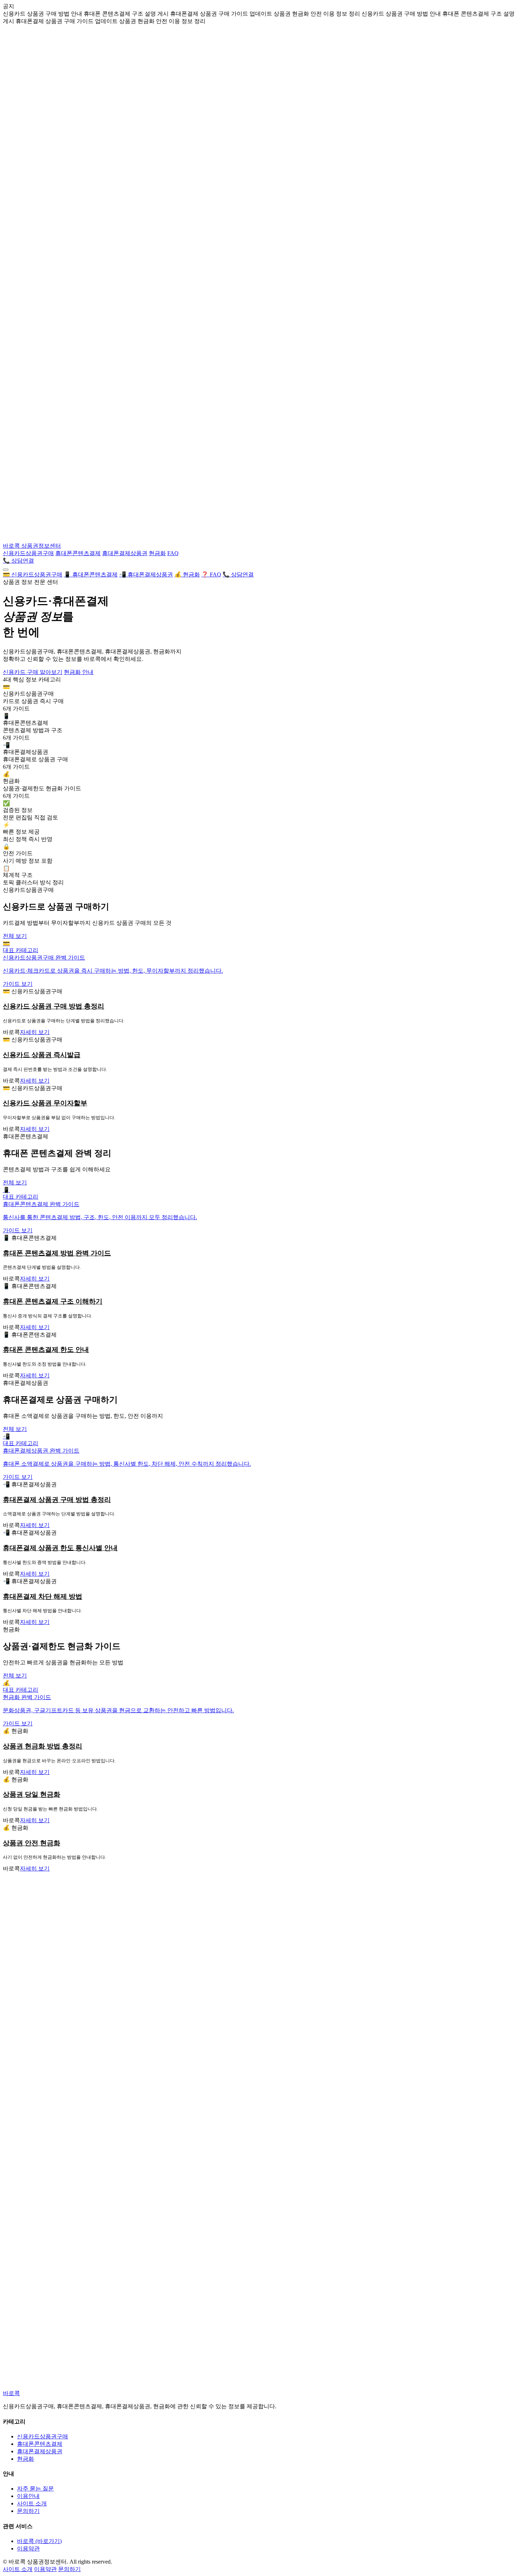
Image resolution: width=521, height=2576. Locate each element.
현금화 (157, 553)
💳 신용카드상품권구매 (33, 574)
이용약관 (28, 2549)
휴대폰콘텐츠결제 (78, 553)
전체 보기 (15, 936)
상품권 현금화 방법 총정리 (43, 1746)
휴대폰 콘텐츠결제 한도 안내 (46, 1350)
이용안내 (28, 2496)
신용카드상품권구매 (28, 553)
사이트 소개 (32, 2503)
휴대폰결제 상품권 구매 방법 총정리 (57, 1500)
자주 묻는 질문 (35, 2489)
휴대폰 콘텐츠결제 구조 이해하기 (53, 1301)
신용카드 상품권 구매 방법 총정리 (54, 1006)
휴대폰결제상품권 (125, 553)
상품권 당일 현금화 (32, 1794)
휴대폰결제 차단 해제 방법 (43, 1596)
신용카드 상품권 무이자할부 (45, 1103)
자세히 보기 (35, 1032)
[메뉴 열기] (6, 570)
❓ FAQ (211, 574)
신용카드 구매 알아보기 (33, 672)
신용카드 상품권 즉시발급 (42, 1055)
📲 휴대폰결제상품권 (146, 574)
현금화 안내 (79, 672)
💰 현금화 (187, 574)
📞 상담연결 (18, 561)
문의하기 (28, 2511)
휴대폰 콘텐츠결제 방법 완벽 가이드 (57, 1253)
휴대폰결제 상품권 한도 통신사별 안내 (60, 1548)
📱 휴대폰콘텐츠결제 (91, 574)
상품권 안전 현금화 (32, 1843)
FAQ (173, 553)
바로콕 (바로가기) (39, 2541)
